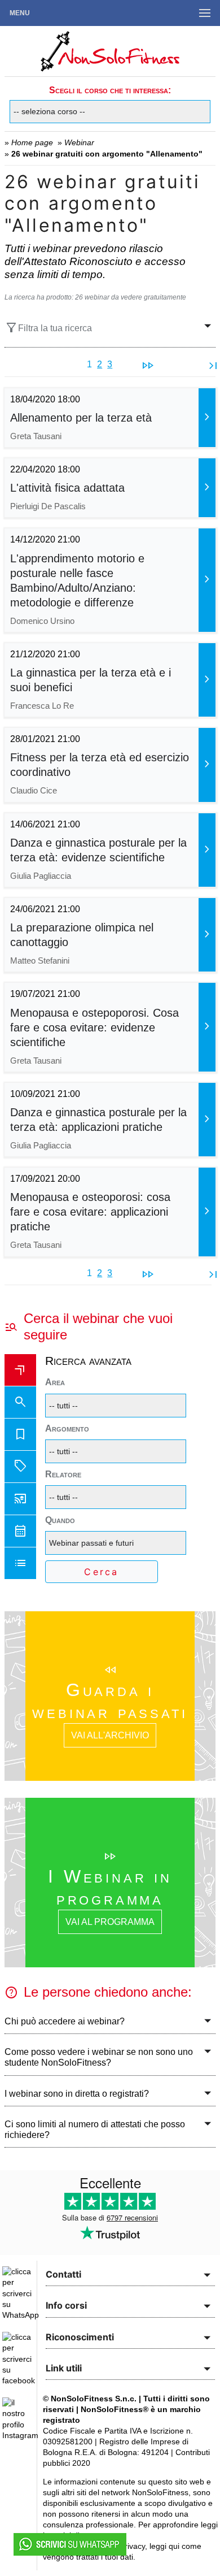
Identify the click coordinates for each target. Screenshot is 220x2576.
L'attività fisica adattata (67, 488)
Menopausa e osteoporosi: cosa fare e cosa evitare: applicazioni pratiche (90, 1212)
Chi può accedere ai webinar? (65, 2021)
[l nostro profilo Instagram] (20, 2435)
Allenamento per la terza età (81, 418)
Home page (32, 142)
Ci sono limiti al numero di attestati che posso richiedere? (95, 2130)
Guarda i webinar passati (110, 1701)
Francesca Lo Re (42, 706)
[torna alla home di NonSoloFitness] (110, 71)
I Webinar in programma (110, 1887)
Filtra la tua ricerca (48, 328)
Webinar (79, 142)
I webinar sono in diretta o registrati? (77, 2094)
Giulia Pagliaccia (41, 876)
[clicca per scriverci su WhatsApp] (21, 2315)
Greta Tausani (36, 436)
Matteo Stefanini (40, 960)
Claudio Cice (34, 790)
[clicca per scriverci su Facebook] (19, 2380)
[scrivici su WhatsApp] (70, 2553)
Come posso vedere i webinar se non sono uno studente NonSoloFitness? (99, 2057)
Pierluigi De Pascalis (48, 506)
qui (174, 2546)
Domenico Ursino (42, 621)
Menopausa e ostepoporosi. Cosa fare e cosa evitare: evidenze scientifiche (94, 1027)
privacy (133, 2546)
